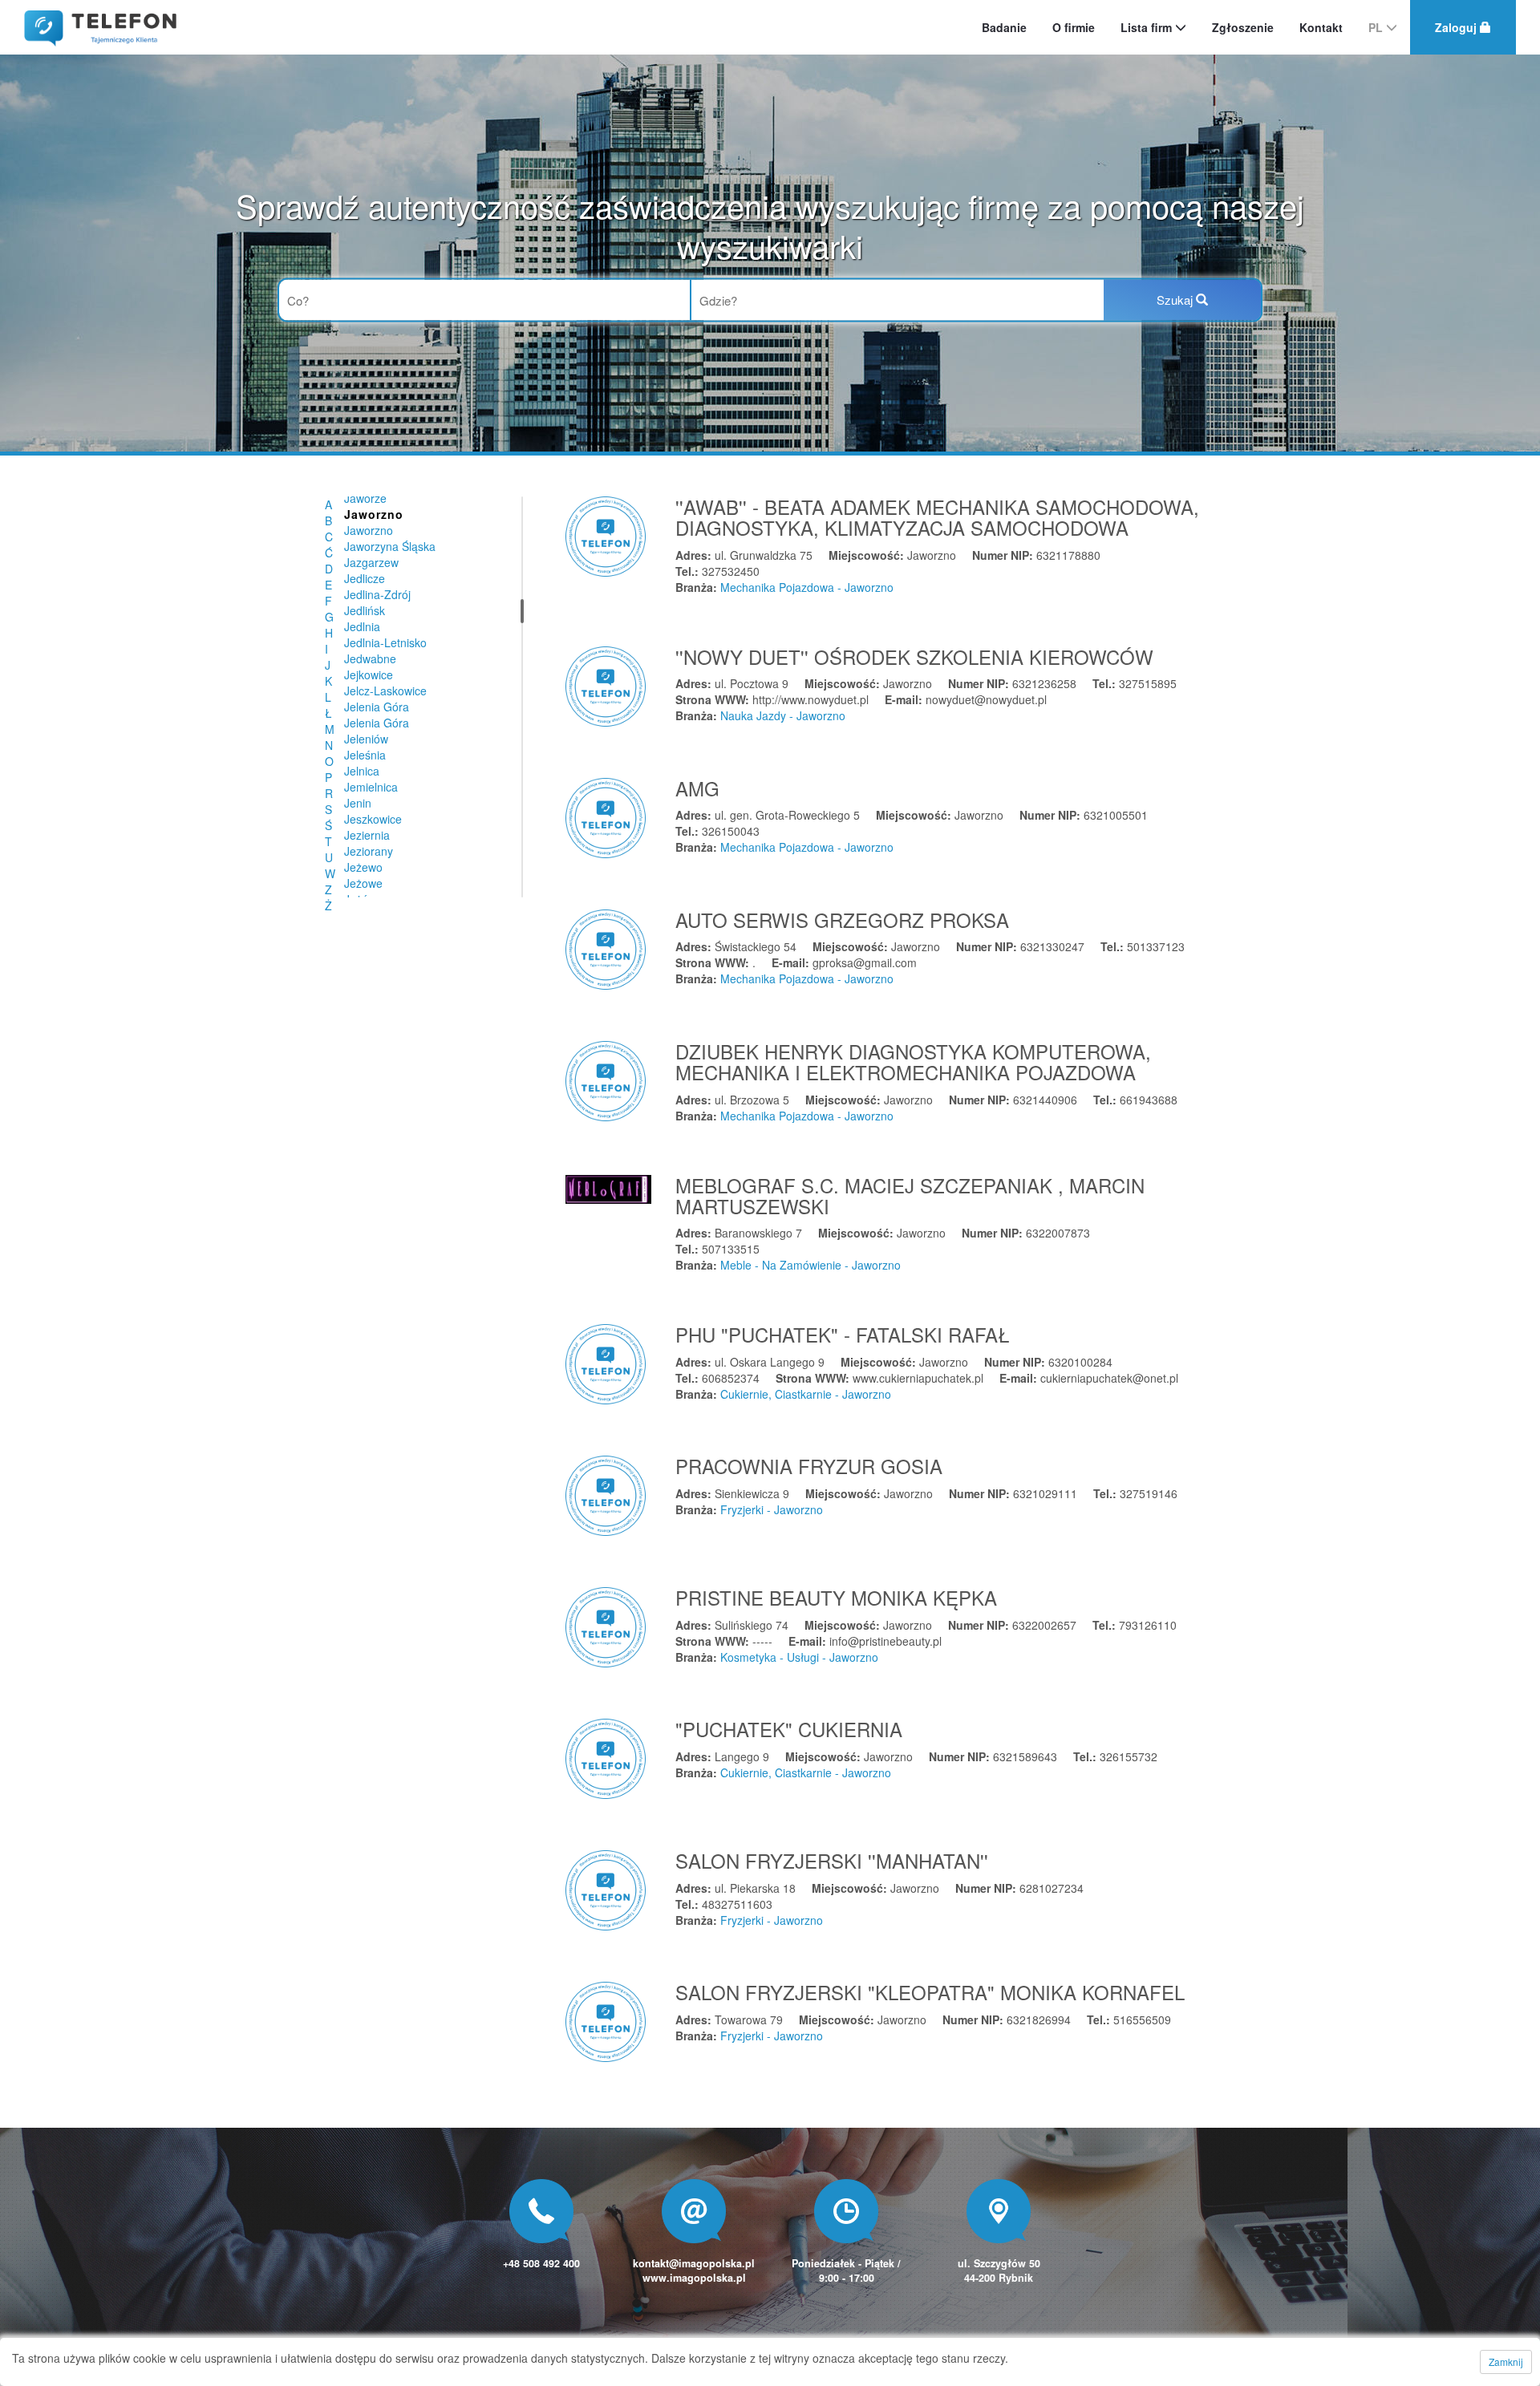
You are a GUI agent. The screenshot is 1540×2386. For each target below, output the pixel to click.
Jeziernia (367, 835)
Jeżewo (363, 867)
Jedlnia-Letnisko (385, 642)
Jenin (358, 803)
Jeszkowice (373, 819)
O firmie (1074, 27)
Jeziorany (369, 851)
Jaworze (365, 498)
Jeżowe (363, 883)
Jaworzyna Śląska (390, 546)
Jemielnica (371, 787)
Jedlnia (362, 626)
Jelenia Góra (377, 707)
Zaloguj (1457, 27)
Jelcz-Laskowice (385, 691)
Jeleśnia (365, 755)
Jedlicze (365, 578)
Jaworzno (369, 530)
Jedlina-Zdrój (377, 594)
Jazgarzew (371, 562)
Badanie (1004, 27)
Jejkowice (369, 674)
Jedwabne (370, 658)
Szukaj (1176, 300)
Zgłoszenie (1243, 27)
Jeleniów (366, 739)
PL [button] (1377, 27)
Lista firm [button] (1148, 27)
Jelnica (362, 771)
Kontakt (1321, 27)
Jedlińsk (365, 610)
